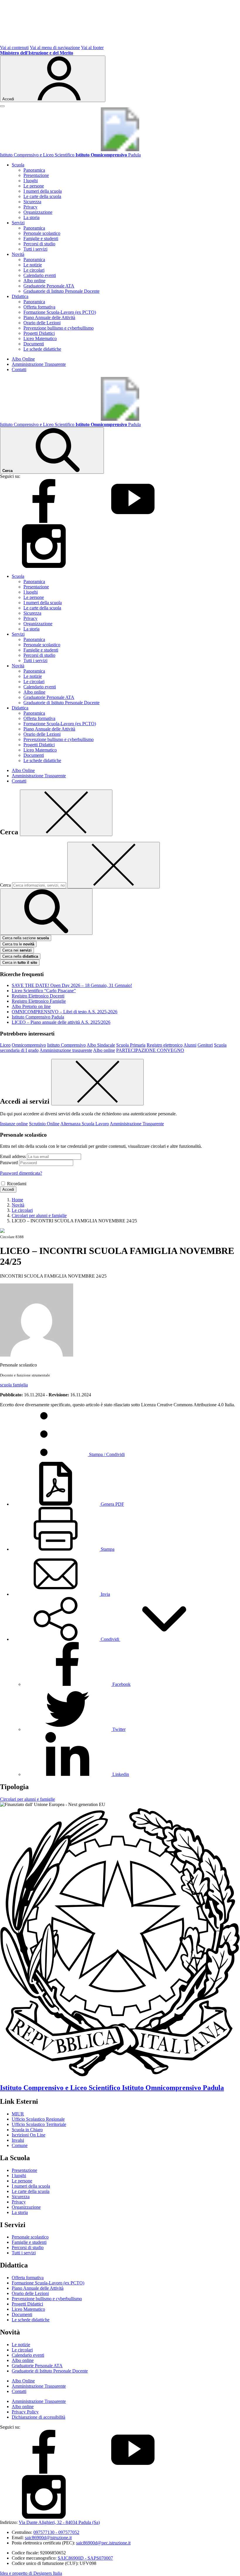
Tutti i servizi (35, 249)
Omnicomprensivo (29, 1045)
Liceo (5, 1045)
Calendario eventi (40, 275)
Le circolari (34, 270)
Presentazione (36, 175)
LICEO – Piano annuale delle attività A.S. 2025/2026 (61, 1022)
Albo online (34, 281)
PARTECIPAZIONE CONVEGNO (150, 1050)
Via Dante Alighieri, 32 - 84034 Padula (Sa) (59, 2522)
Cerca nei (17, 950)
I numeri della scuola (43, 191)
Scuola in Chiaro (27, 2130)
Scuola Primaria (131, 1045)
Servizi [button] (18, 223)
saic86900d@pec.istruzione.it (103, 2543)
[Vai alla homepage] (120, 150)
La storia (31, 217)
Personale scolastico (42, 233)
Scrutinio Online (44, 1124)
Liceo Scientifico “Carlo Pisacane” (44, 991)
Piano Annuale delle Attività (49, 317)
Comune (20, 2145)
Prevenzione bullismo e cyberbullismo (59, 328)
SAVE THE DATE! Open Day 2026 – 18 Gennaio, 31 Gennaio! (72, 985)
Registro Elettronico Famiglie (39, 1001)
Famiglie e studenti (41, 238)
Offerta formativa (39, 307)
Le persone (34, 186)
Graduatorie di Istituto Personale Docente (61, 291)
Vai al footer (92, 48)
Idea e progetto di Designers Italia (31, 2573)
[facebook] (44, 521)
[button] (110, 1639)
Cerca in (20, 963)
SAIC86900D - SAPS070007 (85, 2558)
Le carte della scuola (42, 196)
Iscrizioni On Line (29, 2135)
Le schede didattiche (42, 349)
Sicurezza (32, 202)
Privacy (30, 207)
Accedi (8, 1189)
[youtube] (133, 521)
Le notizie (33, 265)
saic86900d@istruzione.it (48, 2538)
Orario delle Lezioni (42, 323)
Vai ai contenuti (14, 48)
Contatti (19, 369)
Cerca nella (20, 956)
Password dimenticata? (21, 1173)
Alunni (190, 1045)
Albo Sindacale (101, 1045)
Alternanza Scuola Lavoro (85, 1124)
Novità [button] (18, 254)
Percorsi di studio (39, 244)
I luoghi (31, 181)
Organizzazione (38, 212)
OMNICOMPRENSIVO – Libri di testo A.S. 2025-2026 (65, 1012)
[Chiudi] (66, 813)
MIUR (18, 2114)
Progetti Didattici (39, 333)
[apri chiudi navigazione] (2, 106)
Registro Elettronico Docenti (38, 996)
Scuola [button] (18, 165)
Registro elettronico (165, 1045)
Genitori (205, 1045)
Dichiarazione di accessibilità (38, 2417)
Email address (13, 1156)
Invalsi (18, 2140)
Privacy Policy (25, 2412)
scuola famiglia (14, 1385)
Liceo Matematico (40, 338)
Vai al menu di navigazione (55, 48)
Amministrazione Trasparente (39, 364)
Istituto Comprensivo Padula (38, 1017)
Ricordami (17, 1184)
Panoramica (34, 170)
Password (9, 1163)
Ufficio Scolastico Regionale (38, 2119)
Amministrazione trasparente (66, 1050)
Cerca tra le (18, 944)
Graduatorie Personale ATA (49, 286)
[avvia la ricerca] (46, 912)
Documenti (34, 344)
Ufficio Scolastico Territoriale (39, 2124)
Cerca (5, 885)
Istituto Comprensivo (66, 1045)
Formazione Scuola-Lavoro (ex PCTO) (60, 312)
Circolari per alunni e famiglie (28, 1799)
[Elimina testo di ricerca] (114, 865)
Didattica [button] (20, 296)
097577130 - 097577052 (56, 2532)
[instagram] (44, 566)
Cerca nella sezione (26, 938)
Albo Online (23, 359)
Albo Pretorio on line (31, 1006)
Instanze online (14, 1124)
